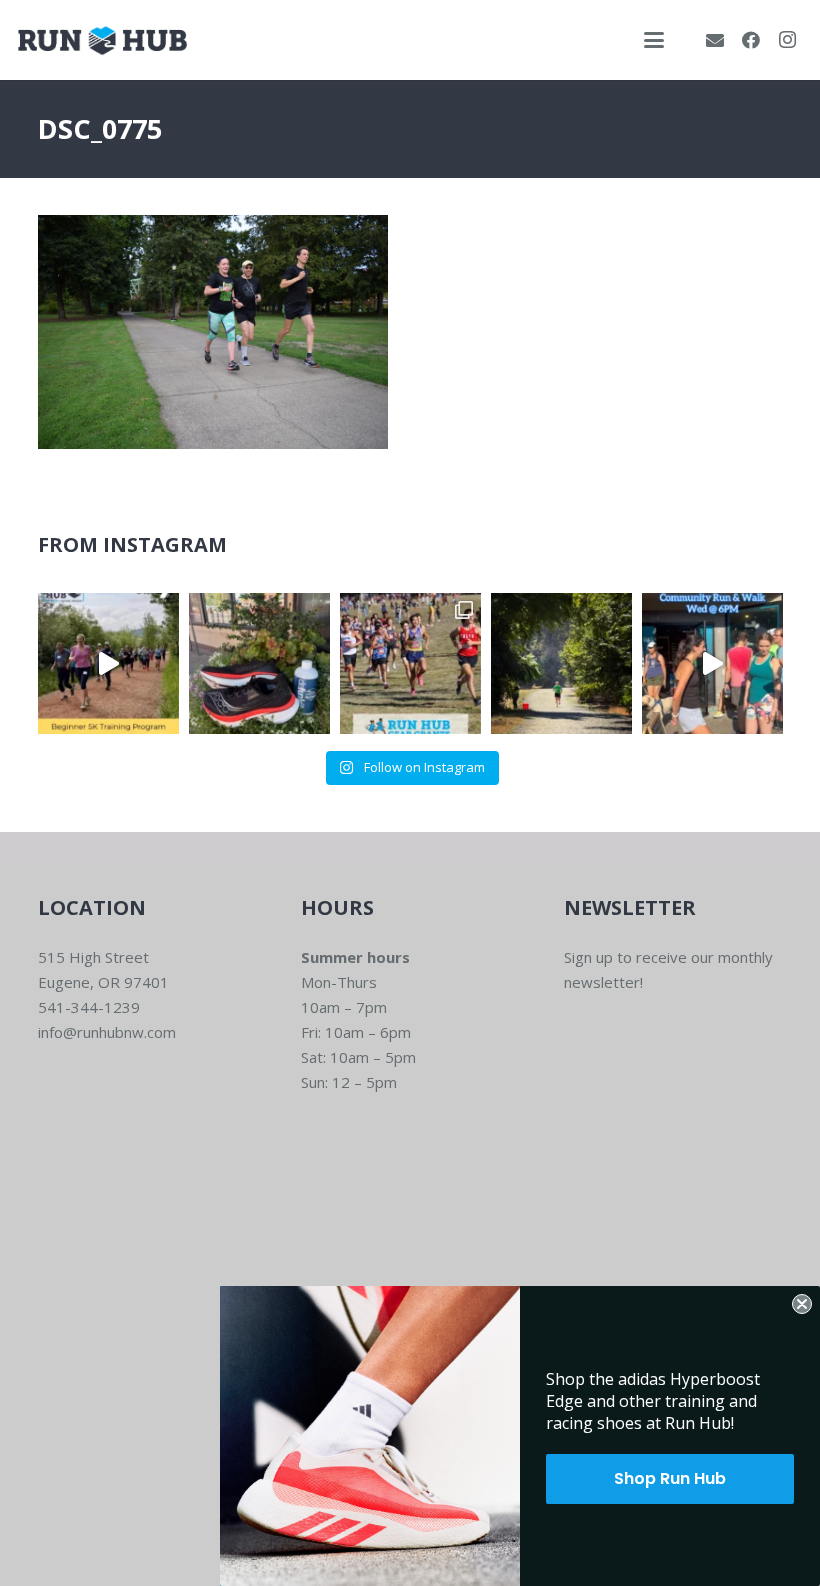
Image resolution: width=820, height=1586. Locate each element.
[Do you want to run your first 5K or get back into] (108, 663)
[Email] (715, 40)
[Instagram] (787, 40)
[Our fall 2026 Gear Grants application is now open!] (410, 663)
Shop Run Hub (670, 1478)
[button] (654, 40)
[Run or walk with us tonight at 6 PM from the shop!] (712, 663)
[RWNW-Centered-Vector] (102, 40)
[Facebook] (751, 40)
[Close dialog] (802, 1304)
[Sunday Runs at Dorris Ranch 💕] (561, 663)
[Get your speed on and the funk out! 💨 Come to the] (259, 663)
